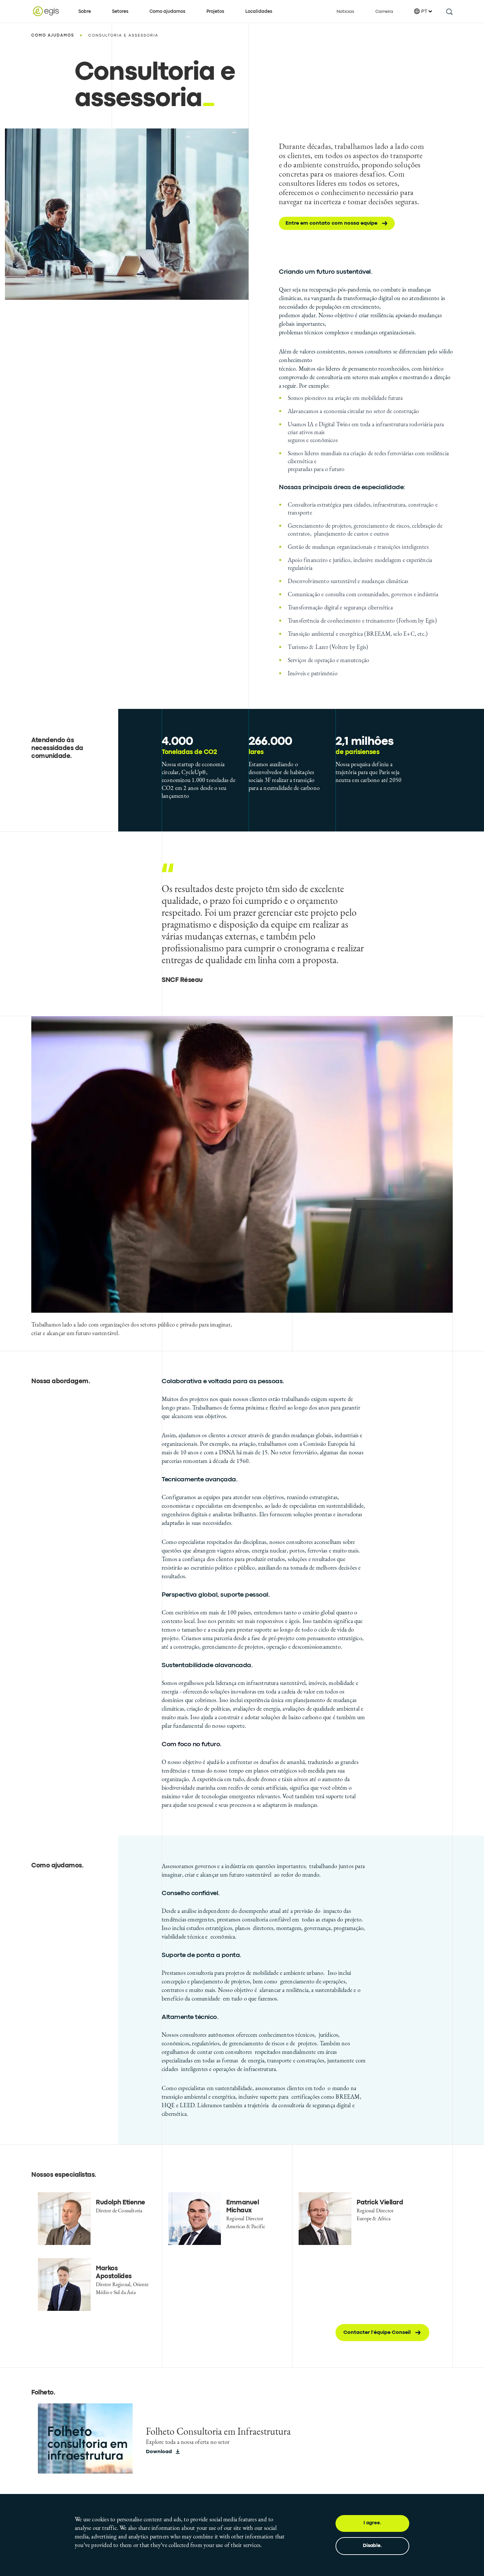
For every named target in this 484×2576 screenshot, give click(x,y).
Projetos (215, 12)
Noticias (345, 12)
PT (424, 12)
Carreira (384, 12)
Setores (120, 12)
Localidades (259, 12)
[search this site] (449, 11)
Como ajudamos (167, 12)
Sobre (85, 12)
